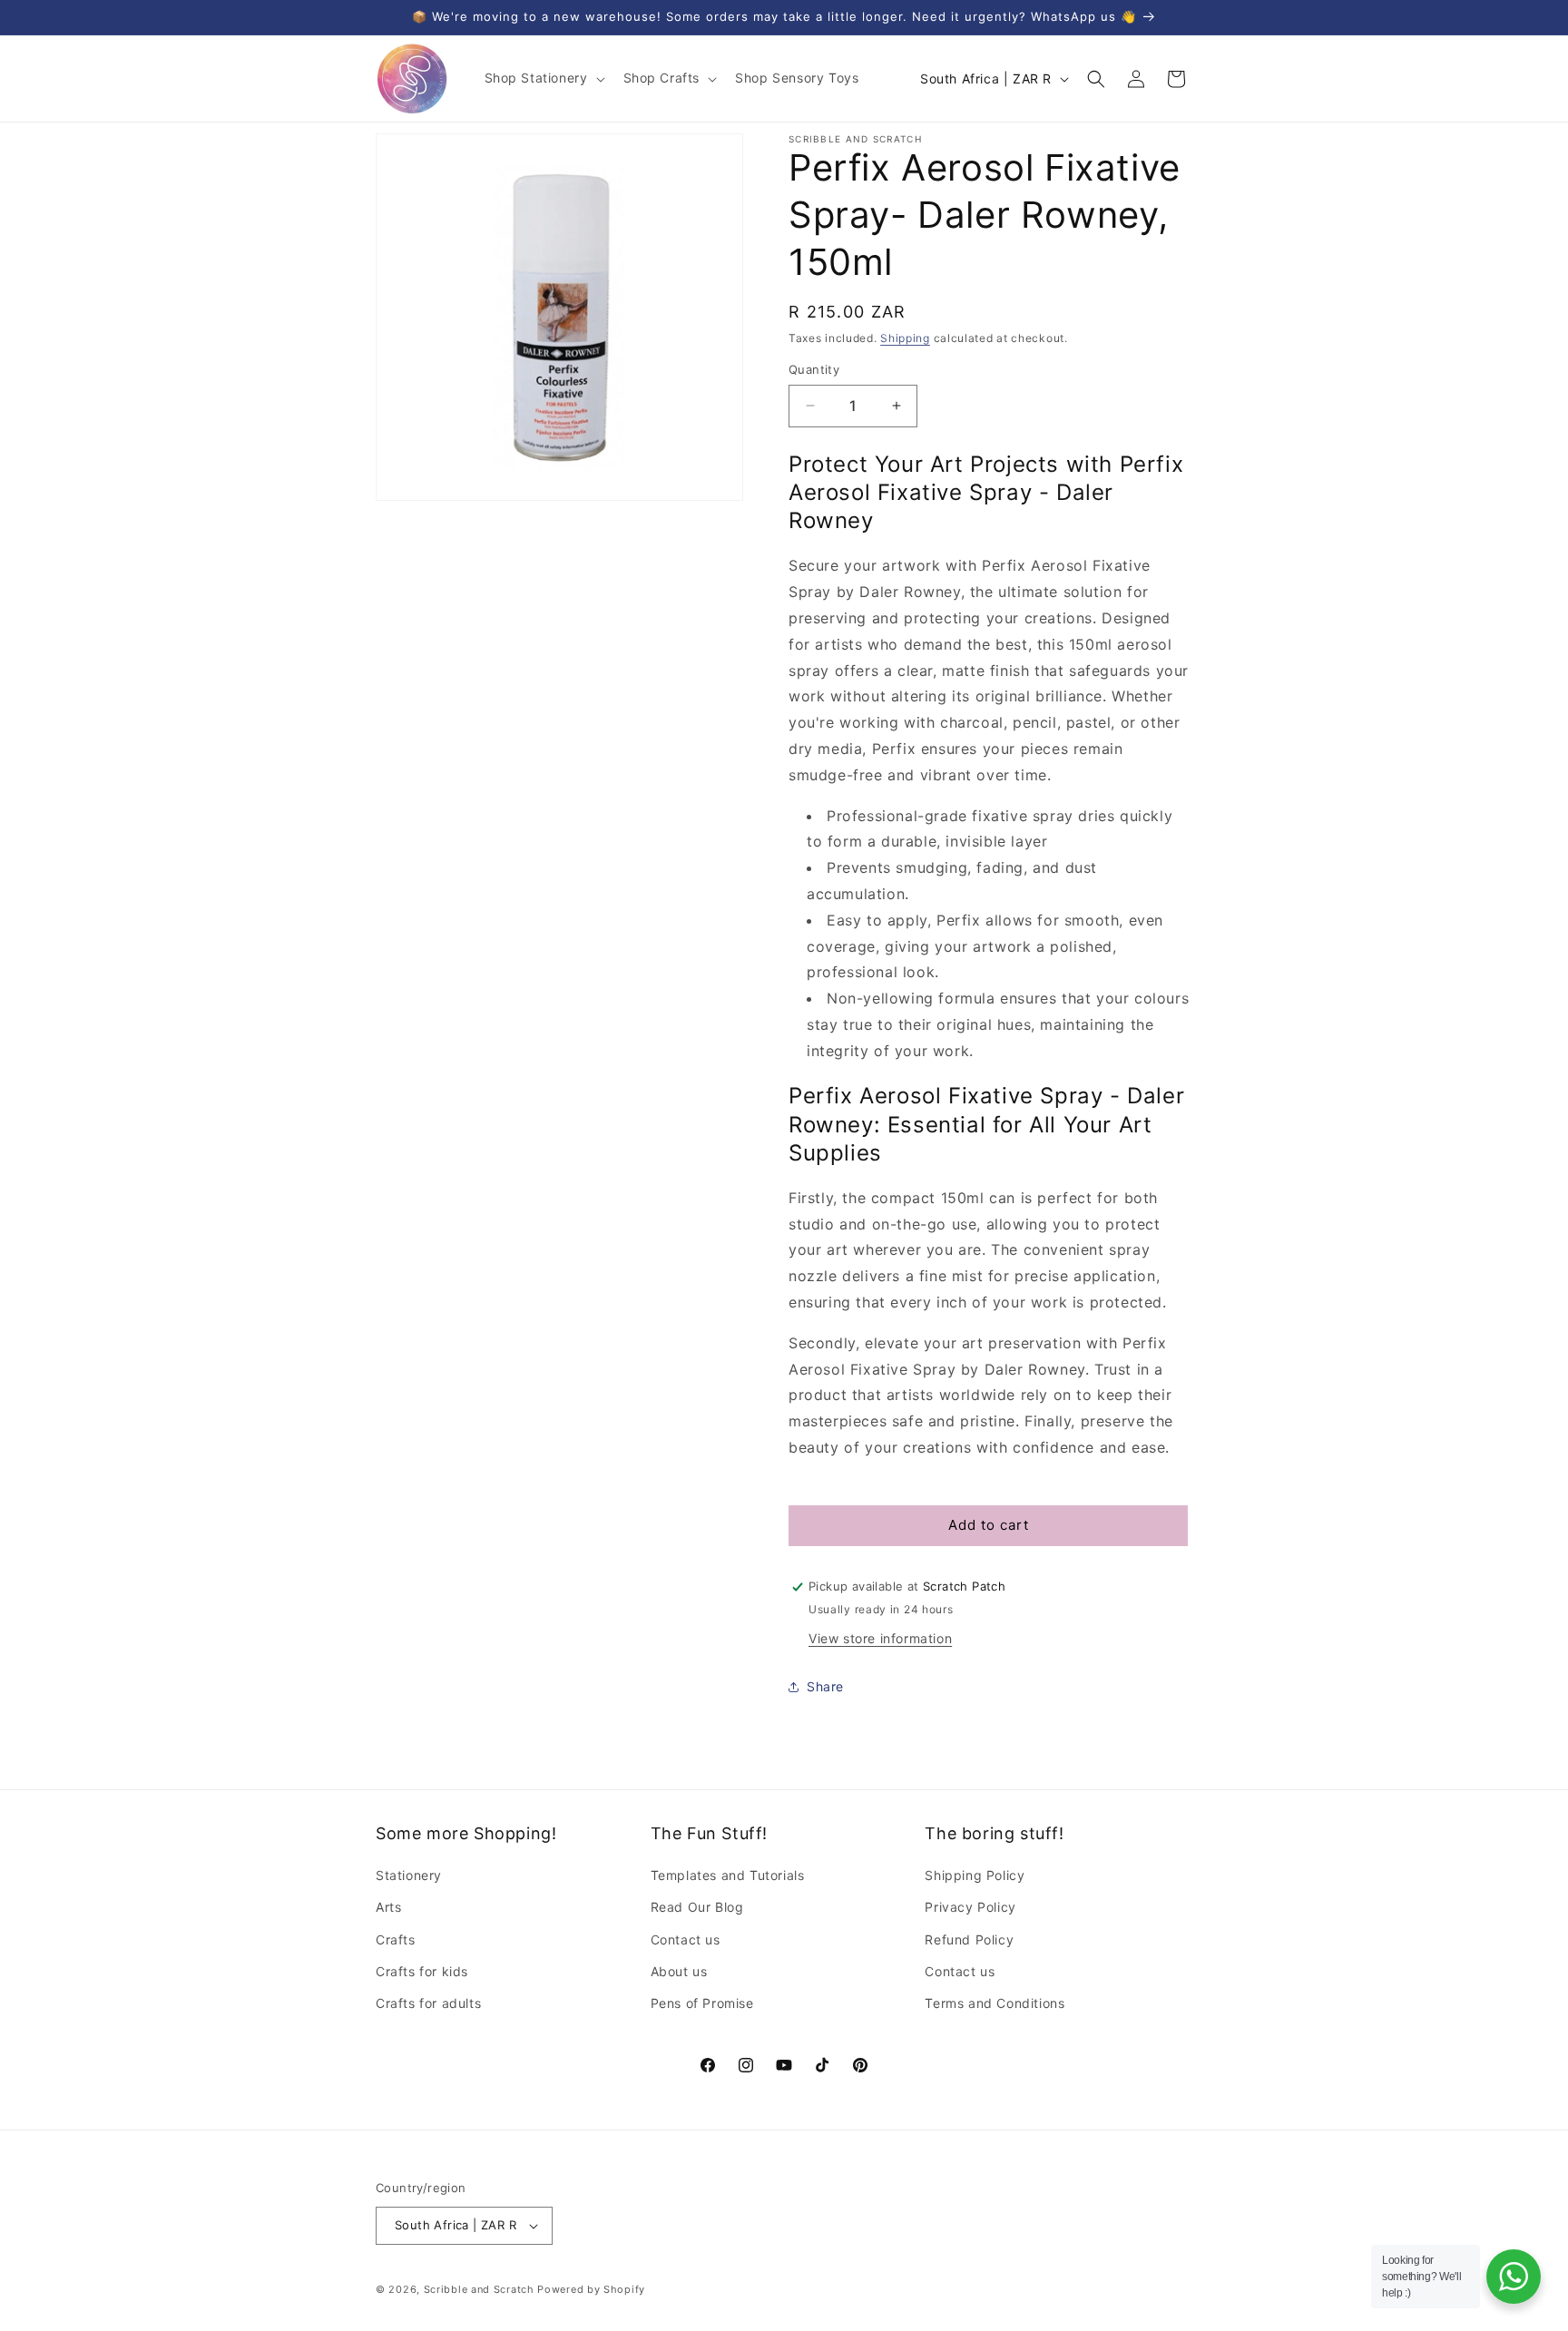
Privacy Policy (970, 1907)
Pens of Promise (702, 2003)
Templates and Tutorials (728, 1875)
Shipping (905, 338)
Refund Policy (969, 1939)
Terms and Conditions (995, 2003)
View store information (880, 1638)
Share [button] (825, 1686)
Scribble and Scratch (479, 2289)
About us (679, 1971)
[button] (543, 78)
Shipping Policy (975, 1875)
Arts (388, 1907)
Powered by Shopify (591, 2289)
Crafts (396, 1939)
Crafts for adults (428, 2003)
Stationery (409, 1875)
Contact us (686, 1939)
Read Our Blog (697, 1907)
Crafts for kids (422, 1971)
